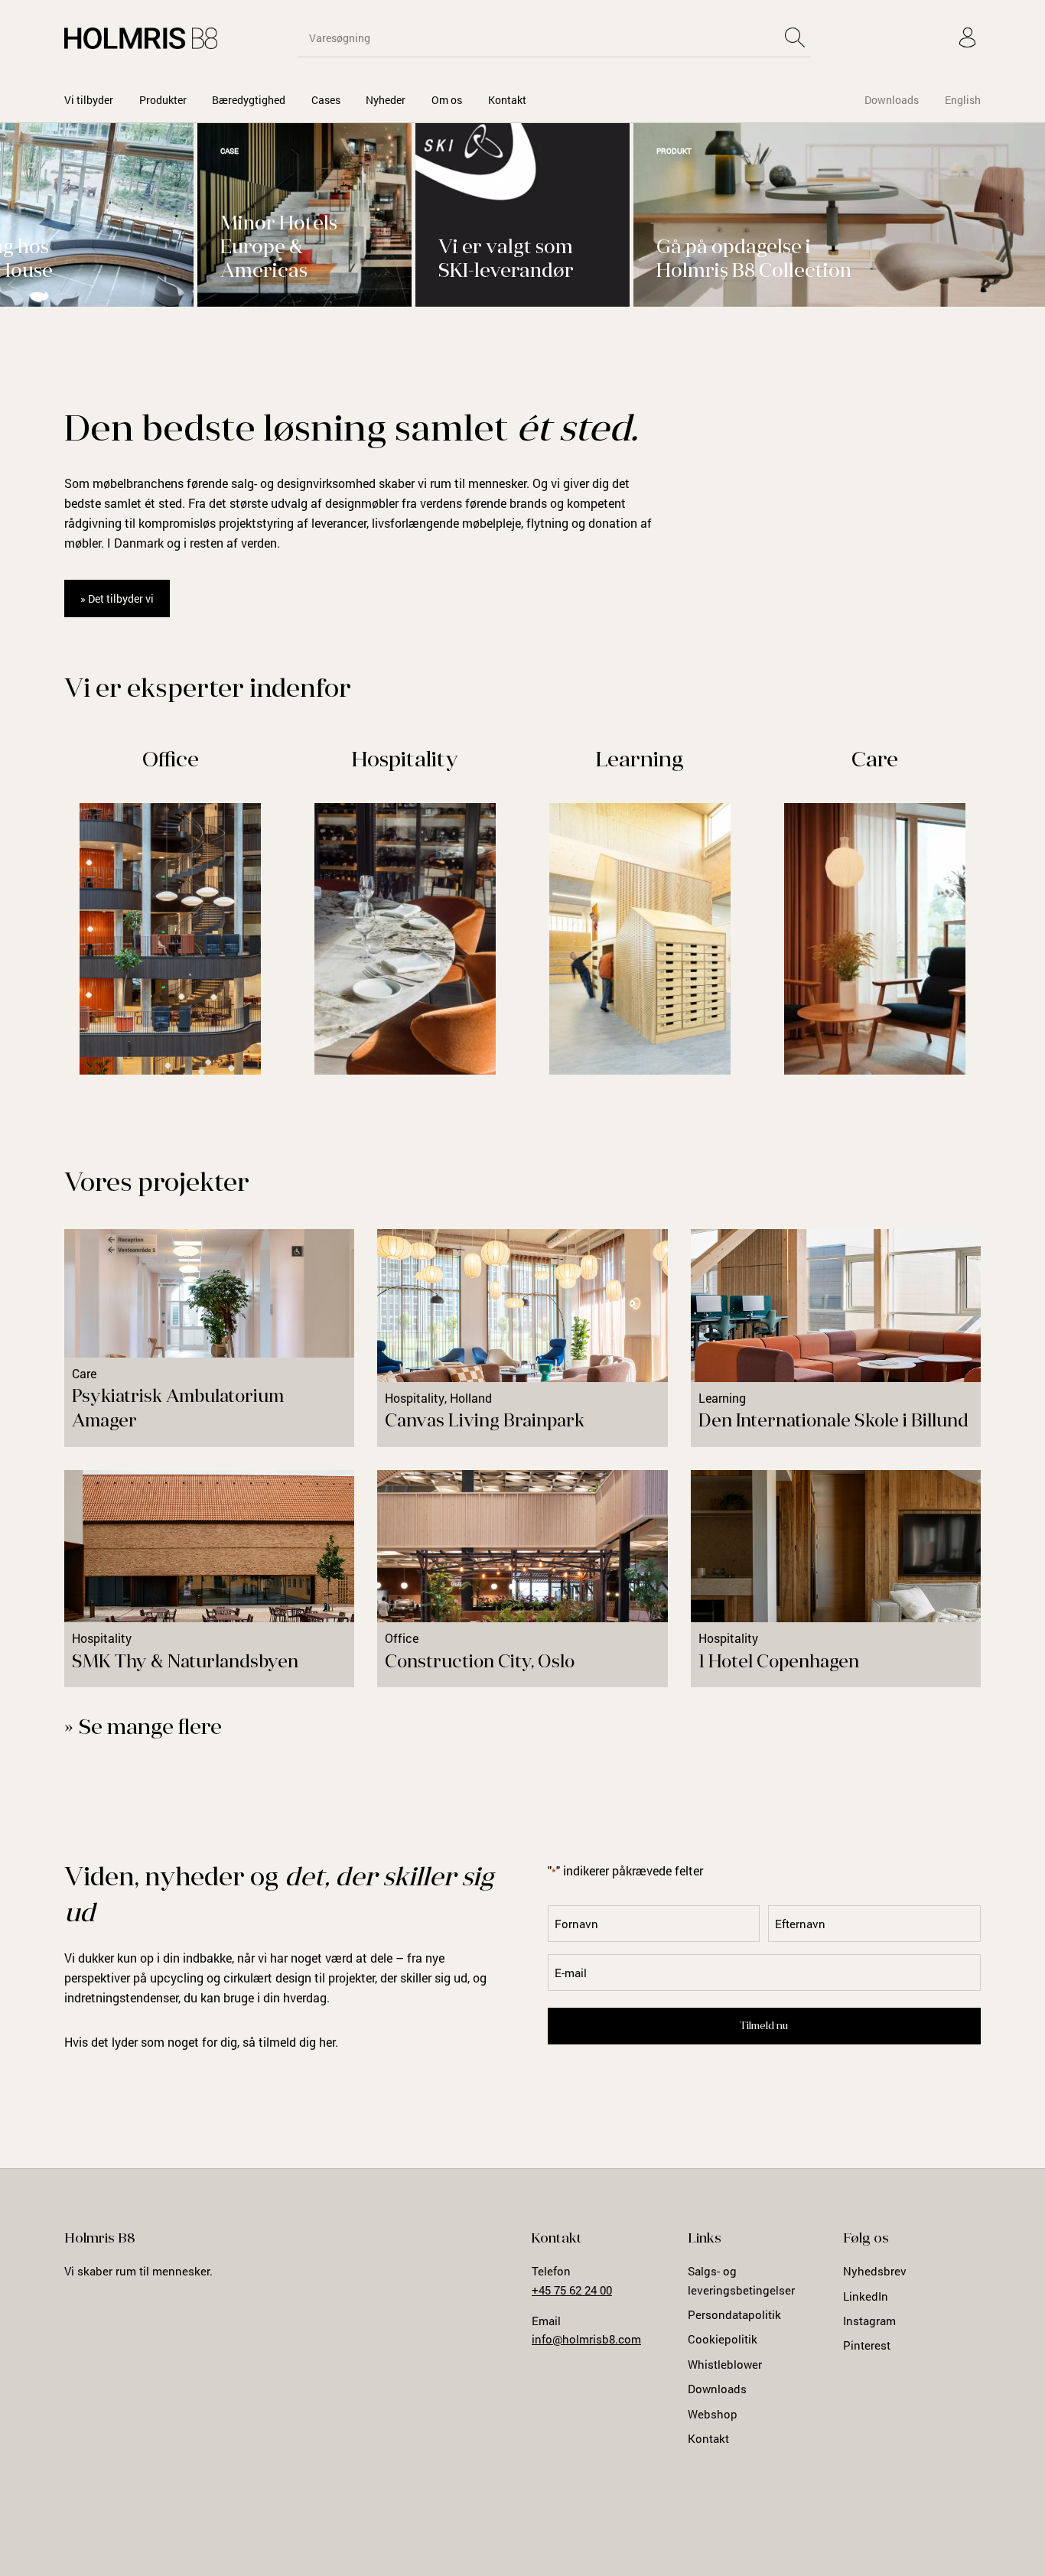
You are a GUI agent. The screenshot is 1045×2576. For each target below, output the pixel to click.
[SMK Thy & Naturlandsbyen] (209, 1579)
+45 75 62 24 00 (572, 2290)
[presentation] (964, 334)
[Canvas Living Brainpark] (522, 1338)
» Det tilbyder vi (117, 598)
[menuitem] (89, 100)
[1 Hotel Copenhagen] (836, 1579)
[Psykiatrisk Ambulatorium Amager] (209, 1338)
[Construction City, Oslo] (522, 1579)
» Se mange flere (143, 1729)
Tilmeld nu (764, 2026)
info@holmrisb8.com (586, 2339)
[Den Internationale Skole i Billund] (836, 1338)
